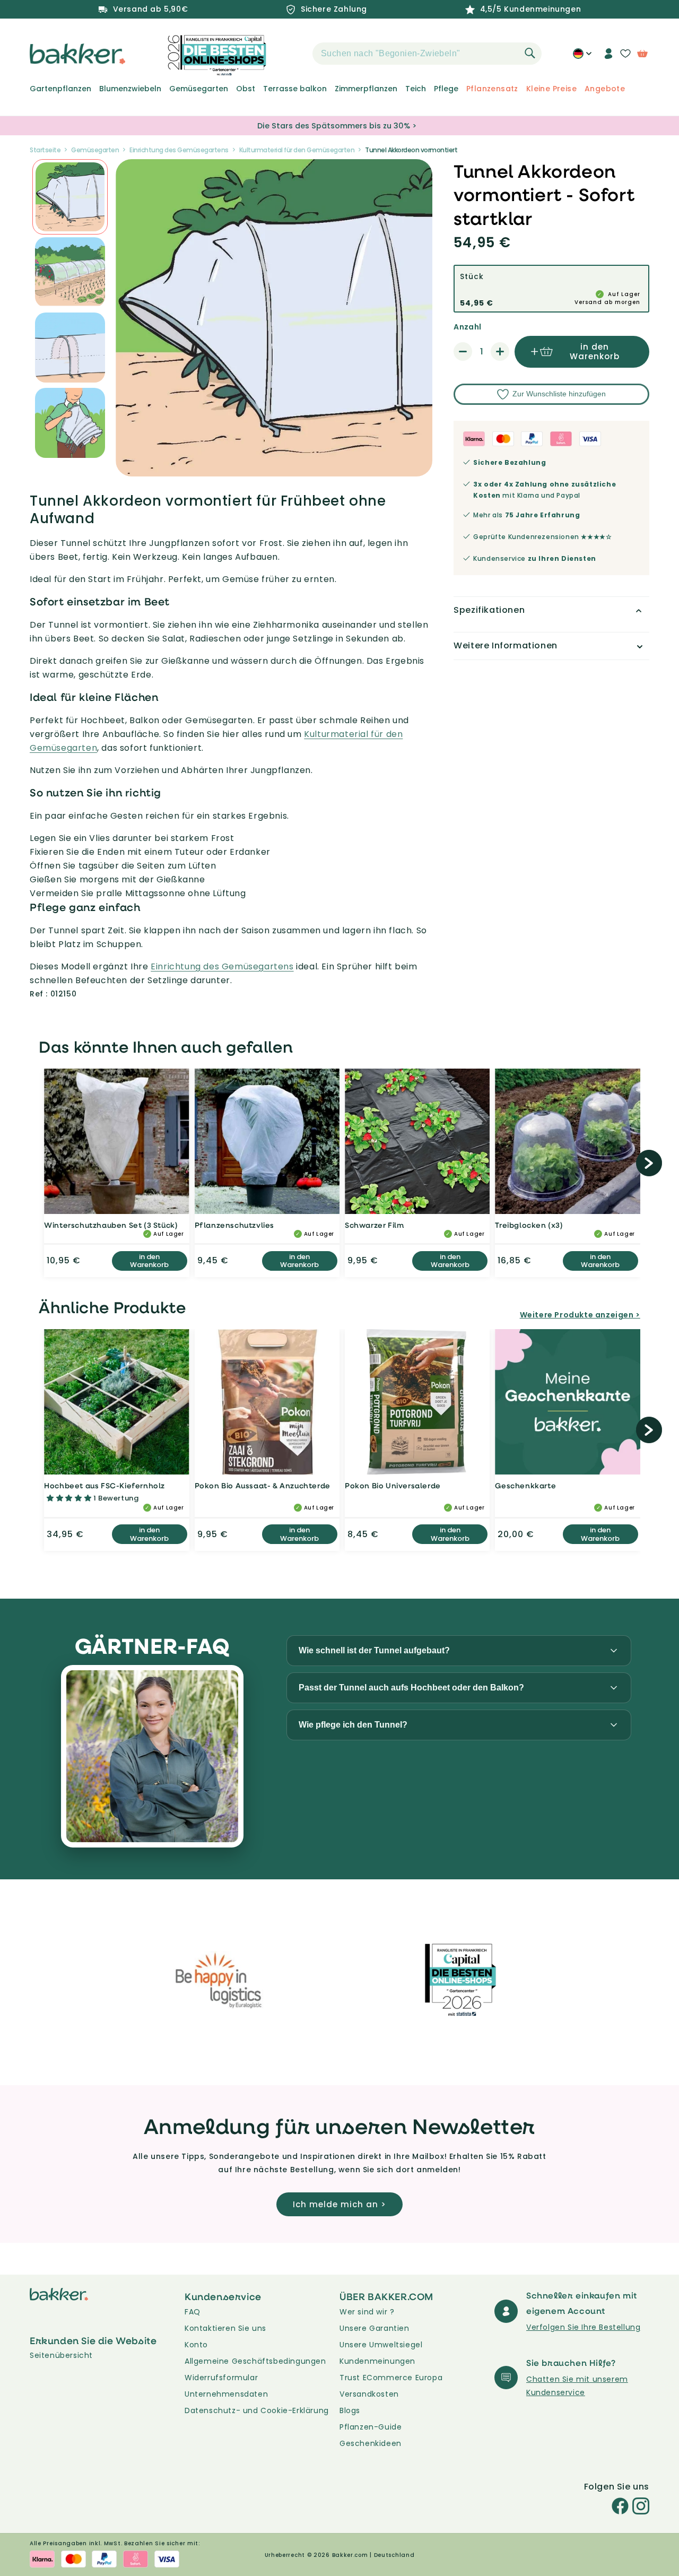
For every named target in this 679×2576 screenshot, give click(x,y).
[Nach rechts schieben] (649, 1163)
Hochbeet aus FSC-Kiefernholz (105, 1485)
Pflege (446, 89)
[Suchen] (530, 53)
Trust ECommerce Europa (391, 2378)
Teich (416, 89)
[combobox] (427, 54)
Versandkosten (369, 2394)
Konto (196, 2345)
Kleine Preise (551, 89)
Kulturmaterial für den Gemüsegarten (297, 150)
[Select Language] (582, 57)
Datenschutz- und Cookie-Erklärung (257, 2410)
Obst (246, 89)
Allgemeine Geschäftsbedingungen (255, 2361)
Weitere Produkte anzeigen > (580, 1315)
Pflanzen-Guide (371, 2427)
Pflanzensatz (492, 89)
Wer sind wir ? (367, 2312)
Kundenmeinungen (377, 2361)
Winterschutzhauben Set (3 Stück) (111, 1225)
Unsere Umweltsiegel (381, 2345)
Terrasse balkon (295, 89)
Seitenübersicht (61, 2355)
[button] (294, 54)
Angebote (605, 89)
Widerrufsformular (221, 2378)
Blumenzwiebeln (130, 89)
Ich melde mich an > (339, 2204)
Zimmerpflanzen (366, 89)
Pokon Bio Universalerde (393, 1485)
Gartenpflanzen (60, 89)
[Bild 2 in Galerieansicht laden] (70, 197)
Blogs (350, 2410)
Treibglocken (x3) (529, 1225)
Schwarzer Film (374, 1225)
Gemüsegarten (199, 89)
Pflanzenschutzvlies (234, 1225)
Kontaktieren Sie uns (225, 2328)
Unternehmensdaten (226, 2394)
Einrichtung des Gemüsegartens (179, 150)
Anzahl (467, 327)
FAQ (193, 2312)
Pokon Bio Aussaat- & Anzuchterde (263, 1485)
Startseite (45, 150)
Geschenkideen (371, 2443)
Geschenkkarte (525, 1485)
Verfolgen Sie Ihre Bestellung (583, 2327)
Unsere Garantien (375, 2328)
